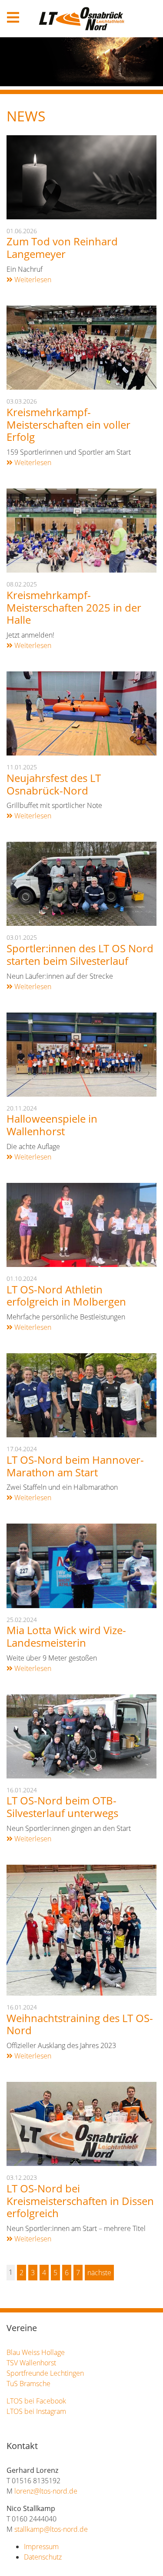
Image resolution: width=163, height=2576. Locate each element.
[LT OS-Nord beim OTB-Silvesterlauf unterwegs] (81, 1736)
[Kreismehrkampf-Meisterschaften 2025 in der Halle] (81, 530)
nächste (99, 2273)
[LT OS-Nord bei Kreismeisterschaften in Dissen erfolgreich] (81, 2123)
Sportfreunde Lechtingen (45, 2373)
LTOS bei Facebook (36, 2401)
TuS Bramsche (28, 2384)
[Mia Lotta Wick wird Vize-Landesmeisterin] (81, 1565)
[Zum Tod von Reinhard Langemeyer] (81, 176)
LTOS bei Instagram (36, 2411)
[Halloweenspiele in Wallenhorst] (81, 1054)
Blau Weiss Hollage (36, 2352)
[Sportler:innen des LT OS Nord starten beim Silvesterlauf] (81, 883)
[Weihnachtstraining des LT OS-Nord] (81, 1929)
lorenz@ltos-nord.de (47, 2491)
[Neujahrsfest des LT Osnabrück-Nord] (81, 713)
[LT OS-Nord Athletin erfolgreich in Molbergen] (81, 1224)
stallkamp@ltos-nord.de (51, 2529)
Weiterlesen (32, 280)
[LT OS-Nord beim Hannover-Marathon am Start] (81, 1395)
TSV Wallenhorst (31, 2363)
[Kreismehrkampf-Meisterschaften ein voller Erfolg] (81, 347)
